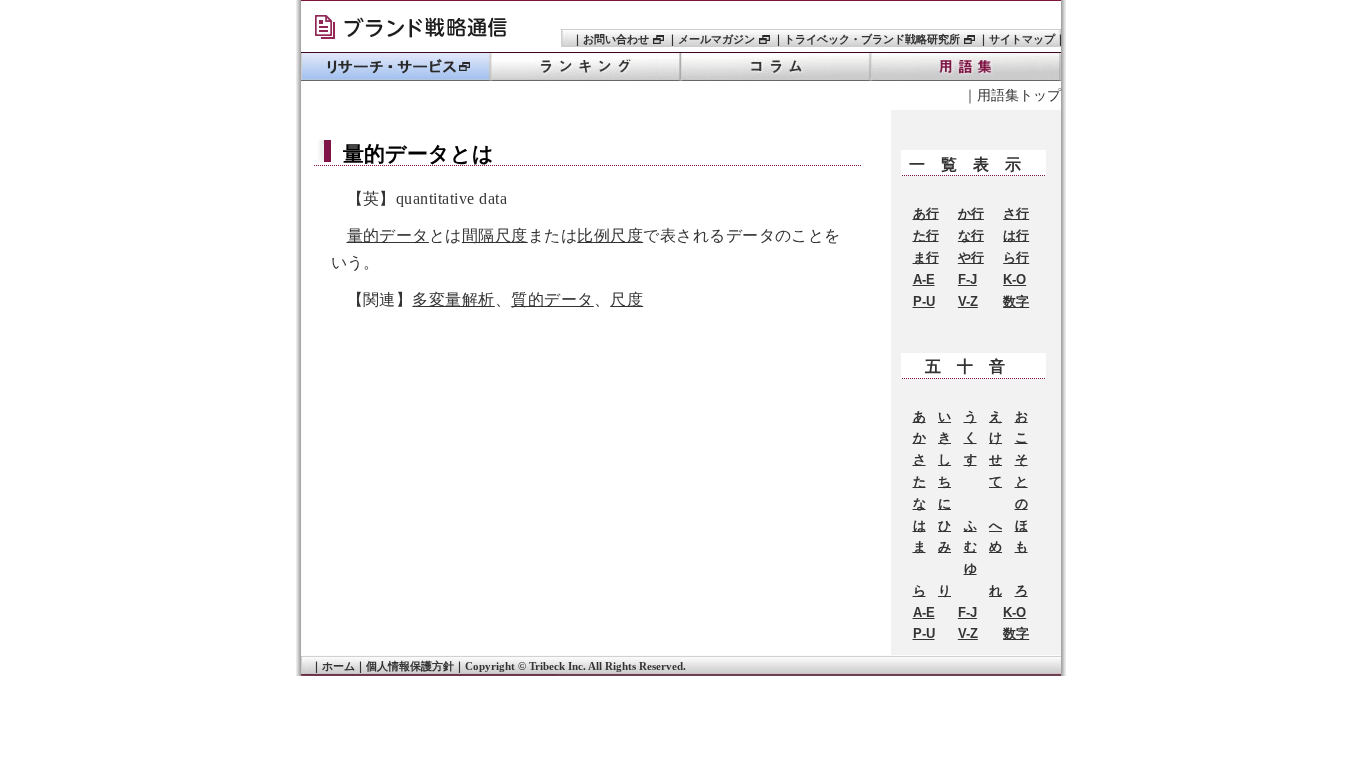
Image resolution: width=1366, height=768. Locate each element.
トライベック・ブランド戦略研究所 (418, 29)
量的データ (388, 235)
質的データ (552, 299)
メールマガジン (716, 39)
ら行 (1016, 257)
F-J (967, 279)
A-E (924, 279)
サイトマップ (1022, 39)
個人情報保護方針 (410, 666)
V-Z (968, 301)
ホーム (338, 666)
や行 (971, 257)
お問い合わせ (616, 39)
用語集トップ (1019, 95)
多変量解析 (453, 299)
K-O (1014, 279)
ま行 (926, 257)
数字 (1016, 301)
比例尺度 (610, 235)
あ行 (926, 213)
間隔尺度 (495, 235)
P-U (924, 301)
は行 (1016, 235)
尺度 (626, 299)
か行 (971, 213)
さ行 (1016, 213)
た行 (926, 235)
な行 (971, 235)
